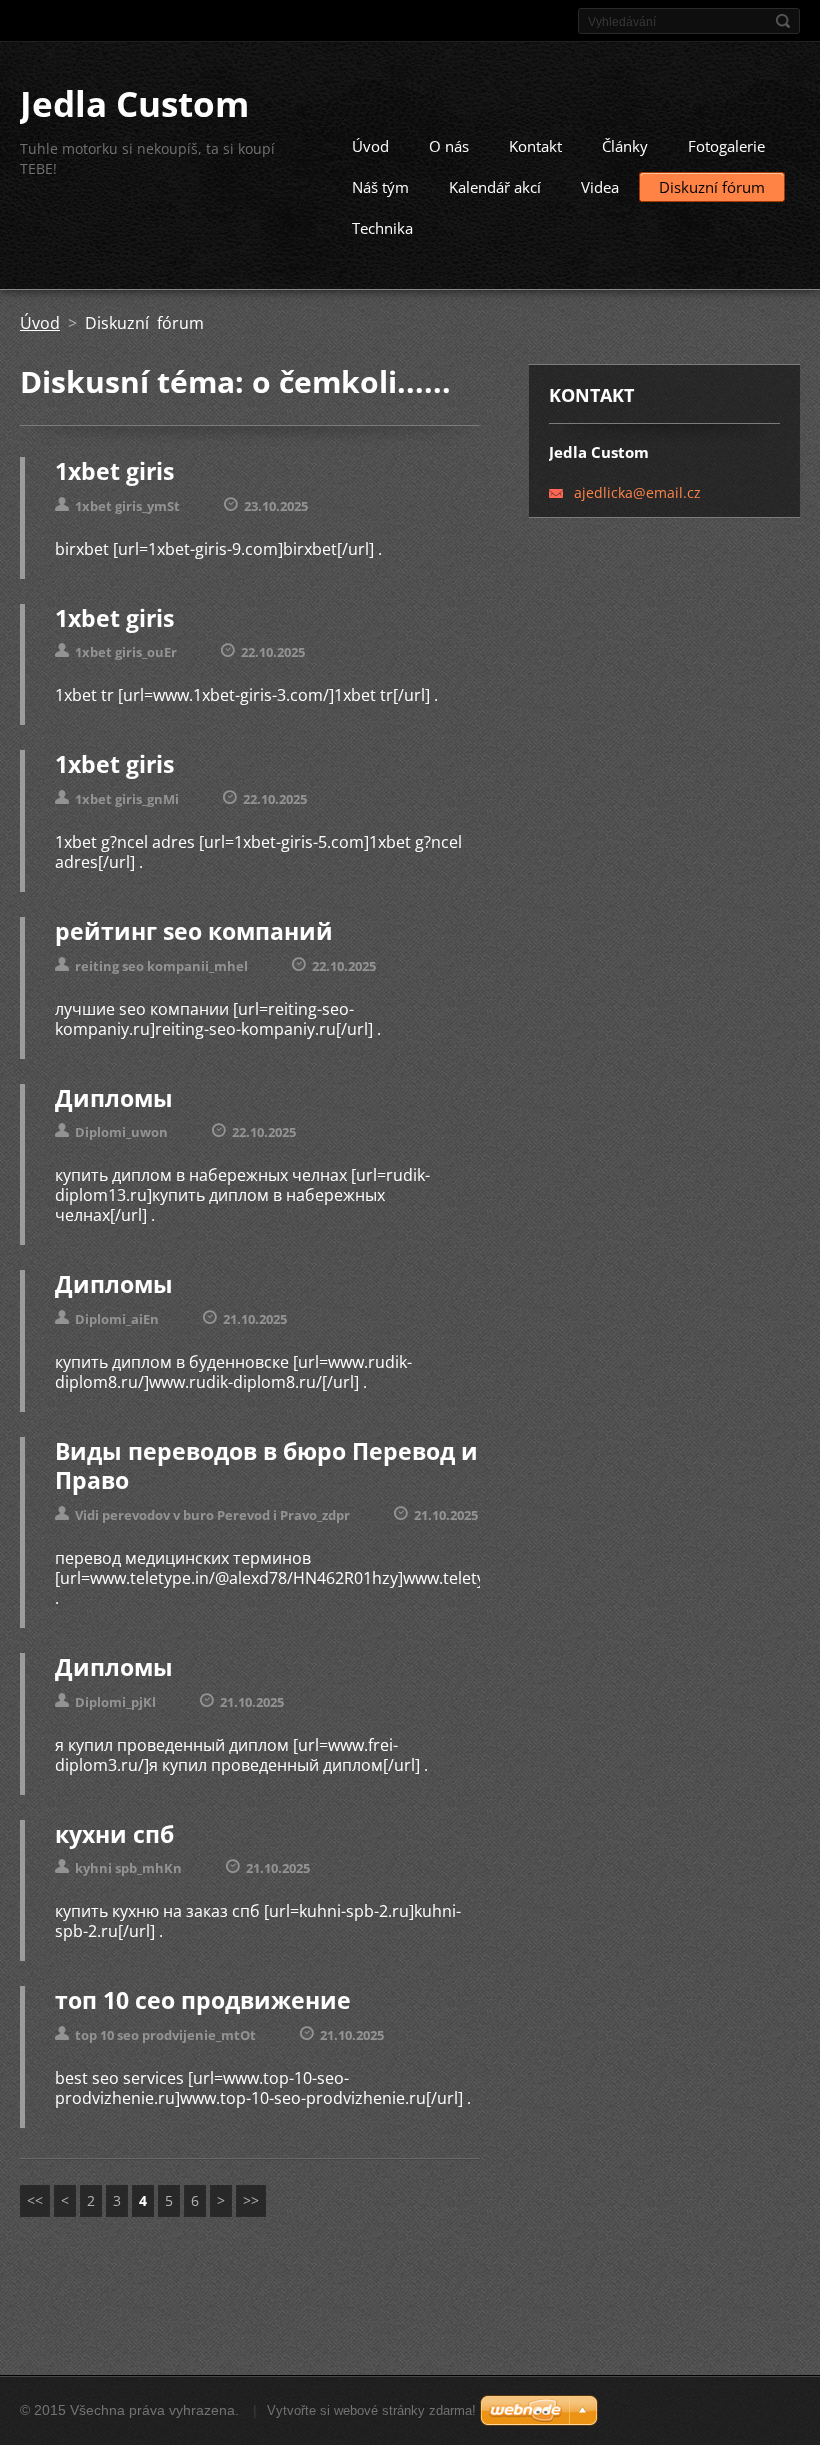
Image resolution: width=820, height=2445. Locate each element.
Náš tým (380, 187)
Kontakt (535, 146)
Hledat (783, 21)
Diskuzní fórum (712, 187)
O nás (449, 146)
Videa (600, 187)
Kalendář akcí (495, 187)
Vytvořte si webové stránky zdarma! (371, 2410)
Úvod (370, 146)
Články (625, 146)
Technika (382, 228)
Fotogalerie (726, 146)
